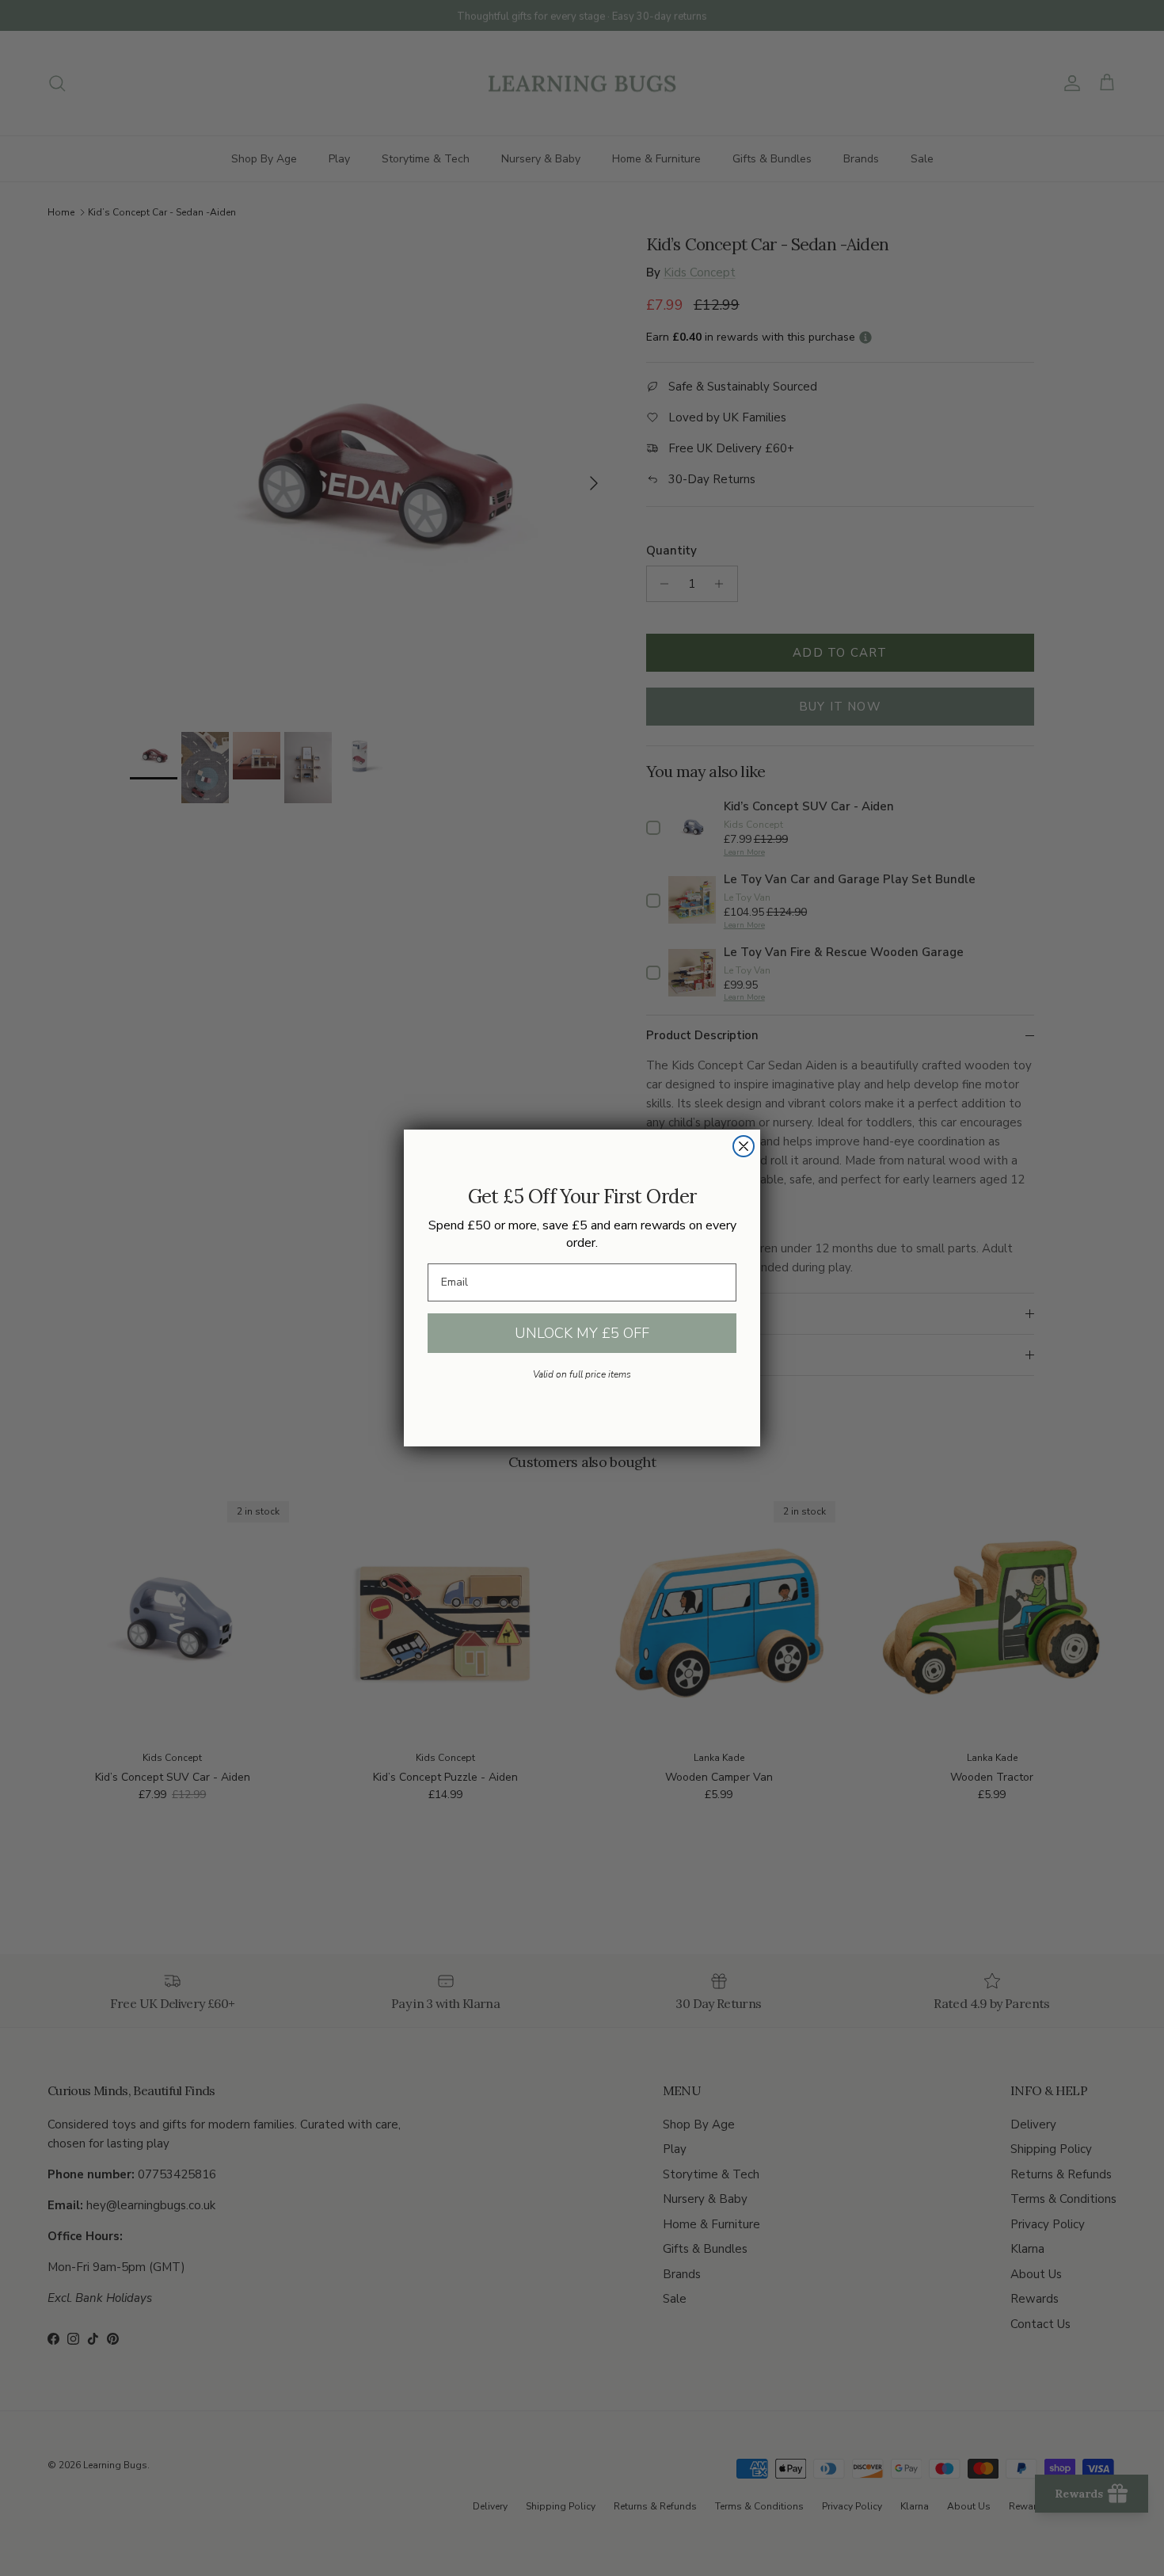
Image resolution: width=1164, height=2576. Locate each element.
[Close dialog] (744, 1146)
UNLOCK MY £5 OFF (582, 1333)
